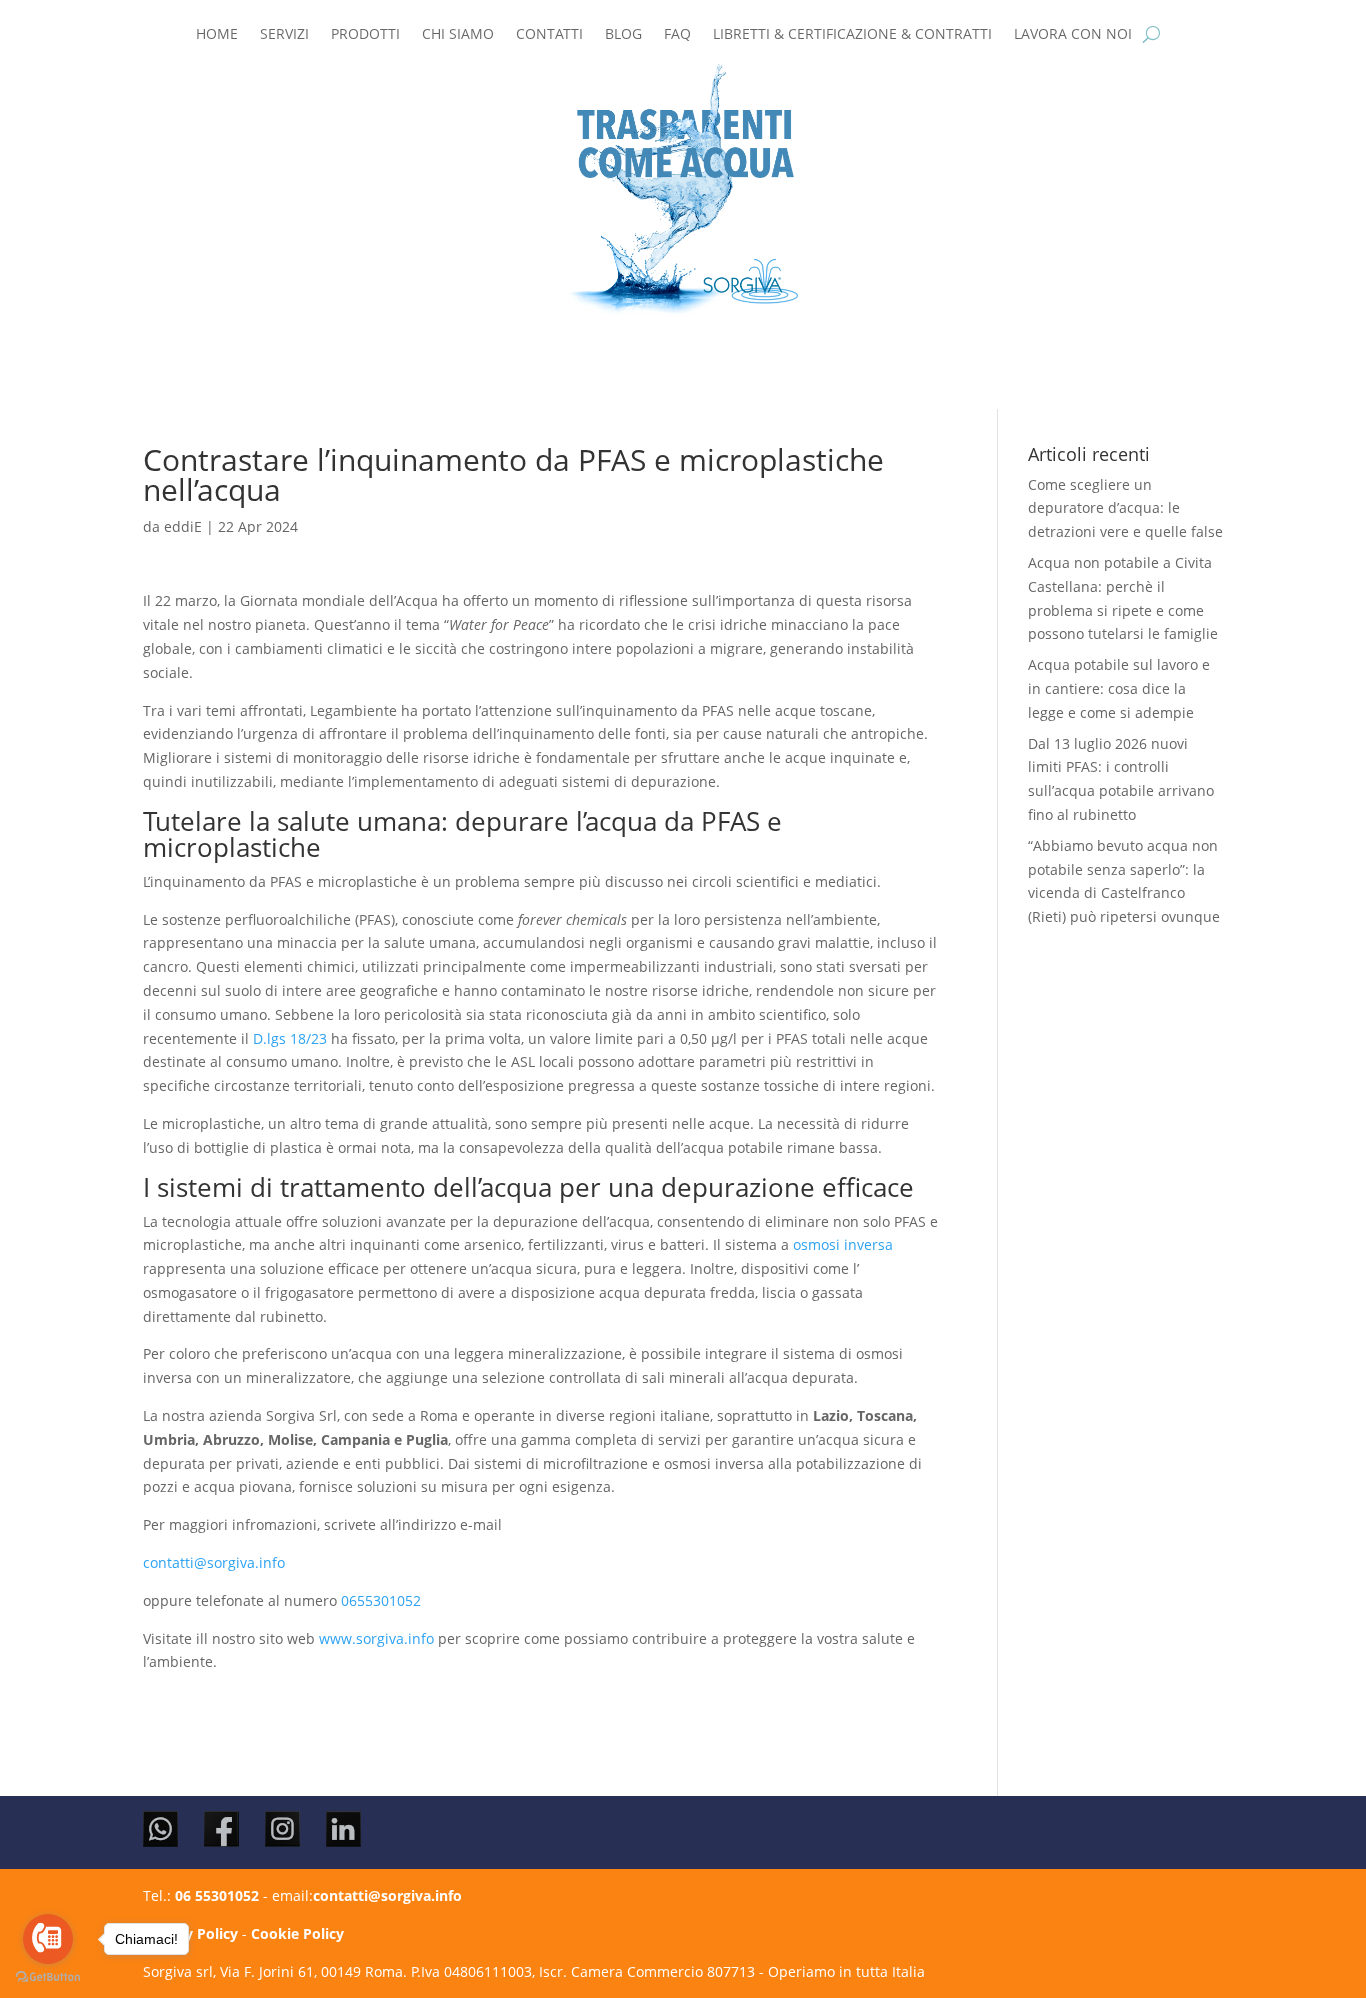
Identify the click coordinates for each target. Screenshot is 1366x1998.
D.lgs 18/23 (292, 1038)
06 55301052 (217, 1895)
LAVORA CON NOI (1073, 35)
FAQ (677, 35)
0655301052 (381, 1600)
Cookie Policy (297, 1933)
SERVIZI (284, 35)
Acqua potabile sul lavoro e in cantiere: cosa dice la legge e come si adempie (1119, 688)
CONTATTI (549, 35)
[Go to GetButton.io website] (48, 1977)
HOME (217, 35)
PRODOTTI (365, 35)
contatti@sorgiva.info (214, 1562)
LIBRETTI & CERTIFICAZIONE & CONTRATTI (852, 35)
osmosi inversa (843, 1244)
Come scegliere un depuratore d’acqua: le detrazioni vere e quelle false (1125, 508)
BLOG (623, 35)
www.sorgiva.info (376, 1638)
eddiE (183, 526)
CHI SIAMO (458, 35)
